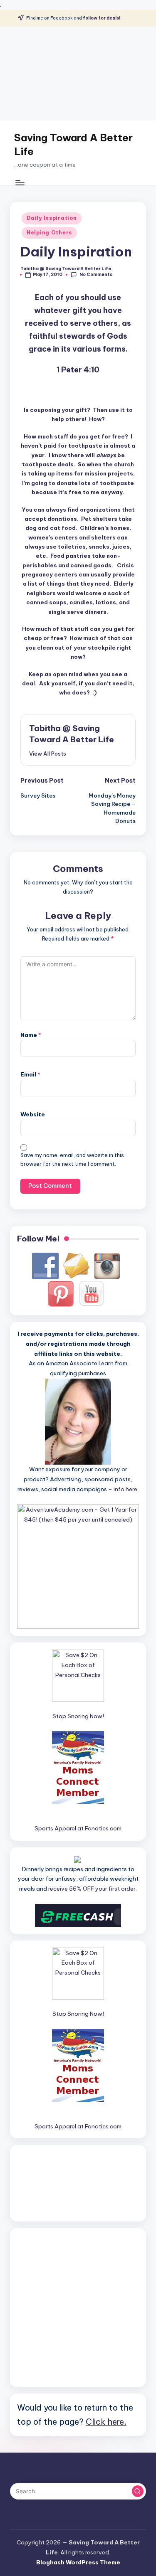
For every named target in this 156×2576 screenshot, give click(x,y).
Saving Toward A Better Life (73, 145)
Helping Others (49, 233)
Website (33, 1114)
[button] (48, 754)
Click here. (106, 2422)
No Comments (96, 275)
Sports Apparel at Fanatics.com (78, 1828)
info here (125, 1489)
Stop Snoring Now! (78, 1716)
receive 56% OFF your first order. (93, 1889)
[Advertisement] (78, 74)
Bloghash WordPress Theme (78, 2562)
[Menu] (20, 183)
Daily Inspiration (52, 218)
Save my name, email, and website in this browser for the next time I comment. (72, 1160)
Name (31, 1035)
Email (30, 1074)
